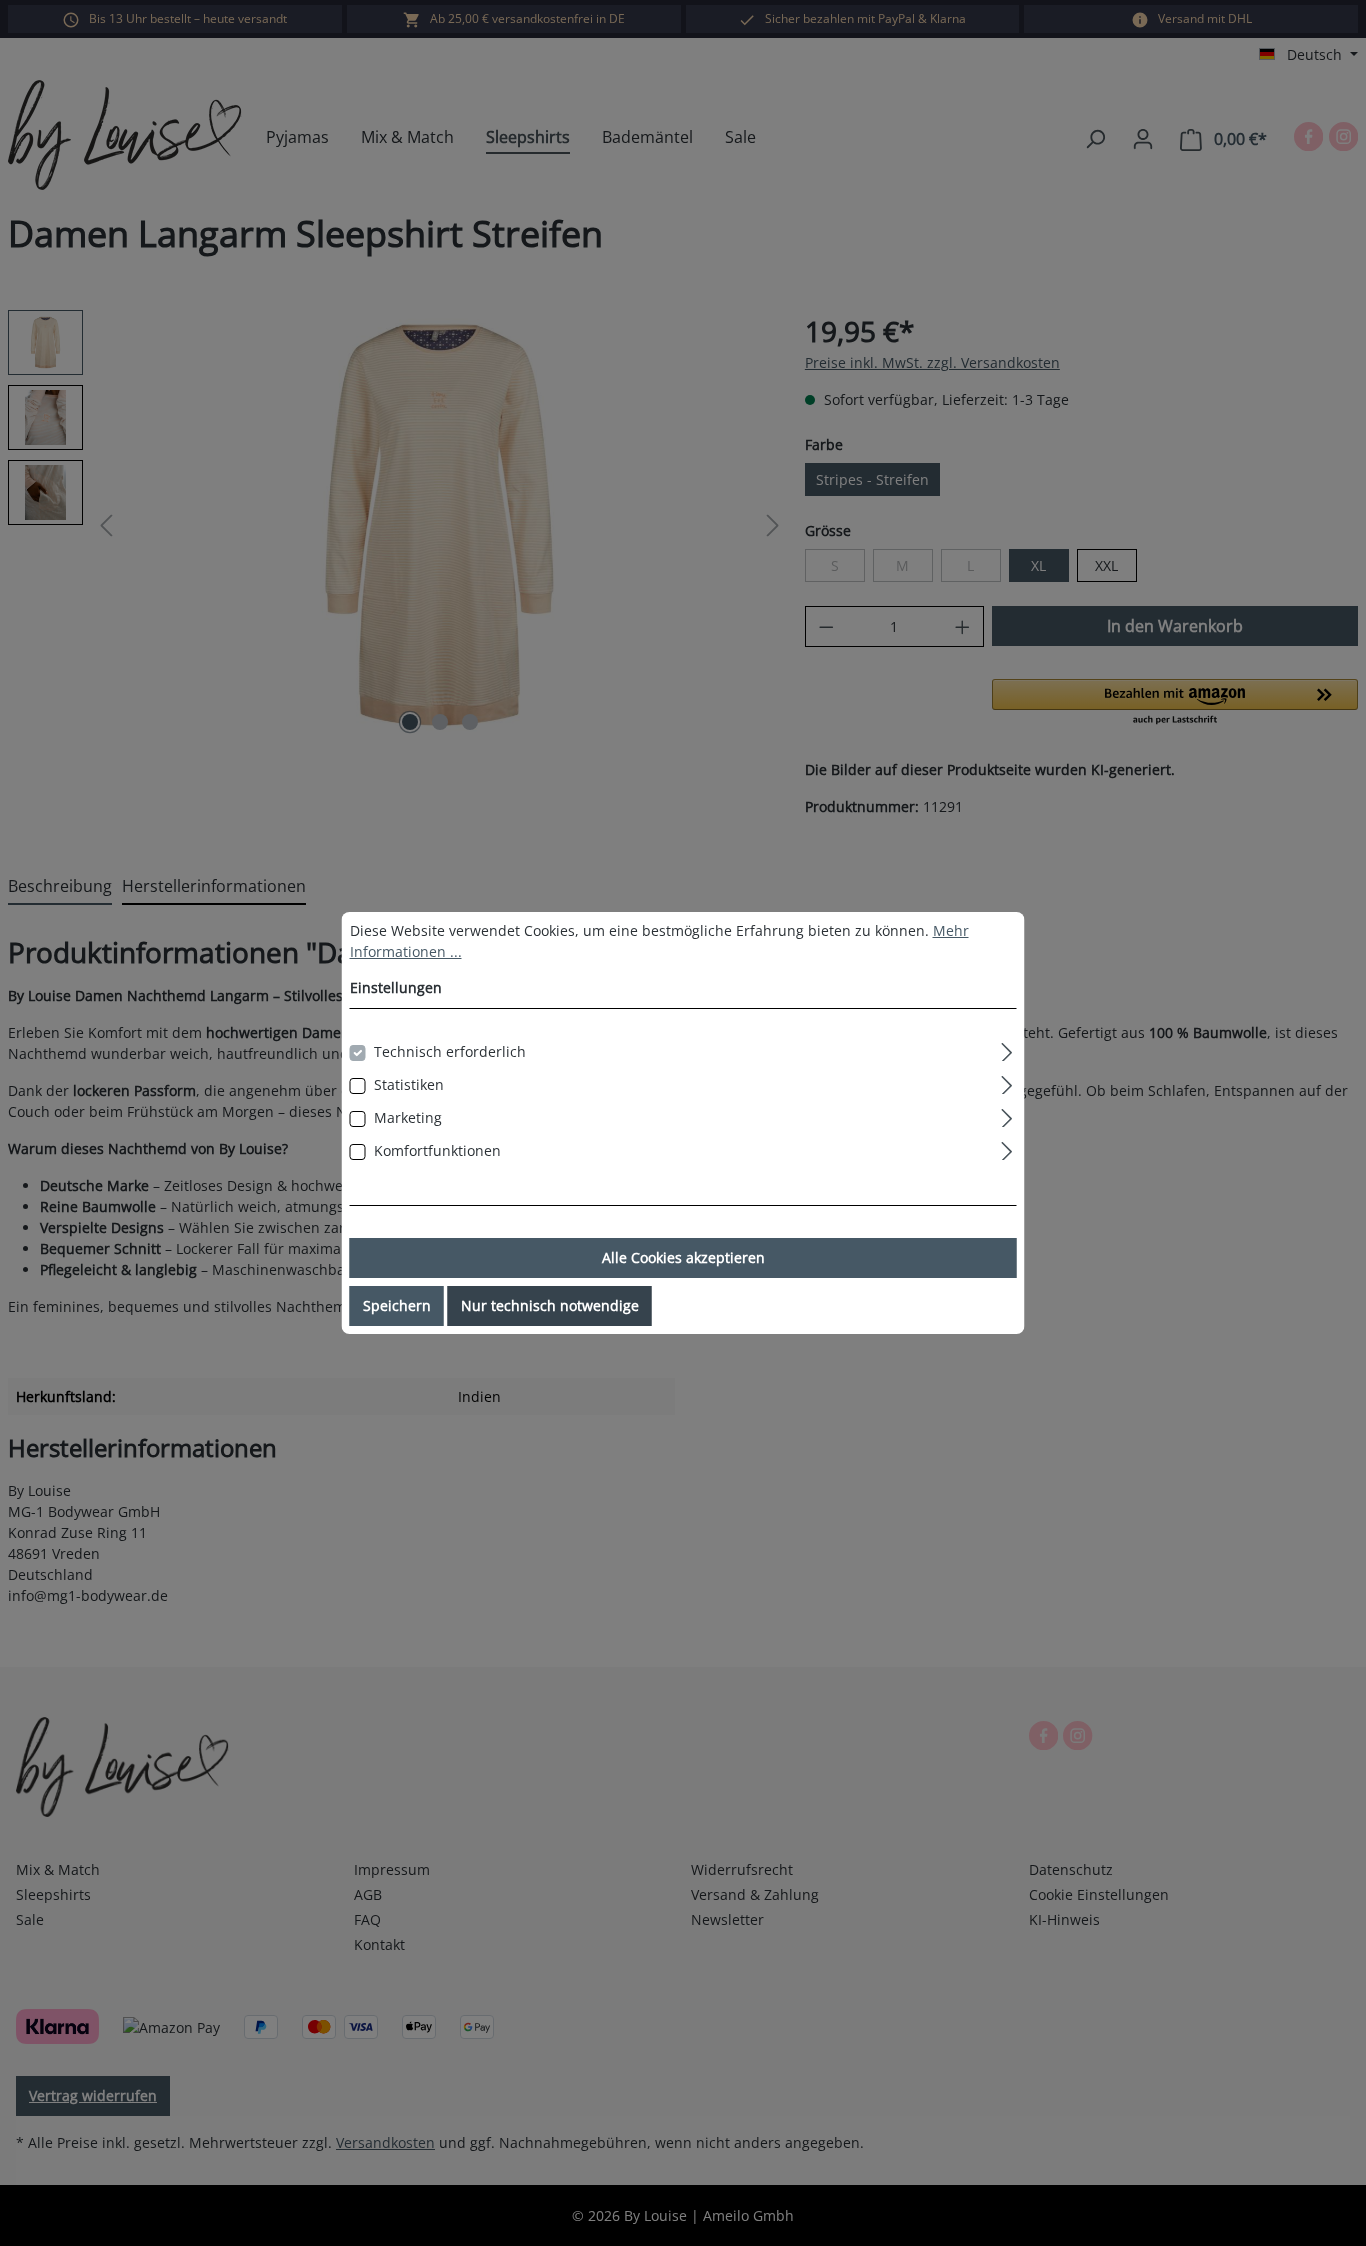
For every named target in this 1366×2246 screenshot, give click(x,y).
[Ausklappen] (1006, 1049)
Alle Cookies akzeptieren (683, 1257)
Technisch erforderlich (450, 1051)
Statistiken (409, 1084)
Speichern (397, 1305)
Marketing (408, 1117)
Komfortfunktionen (437, 1150)
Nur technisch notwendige (550, 1305)
